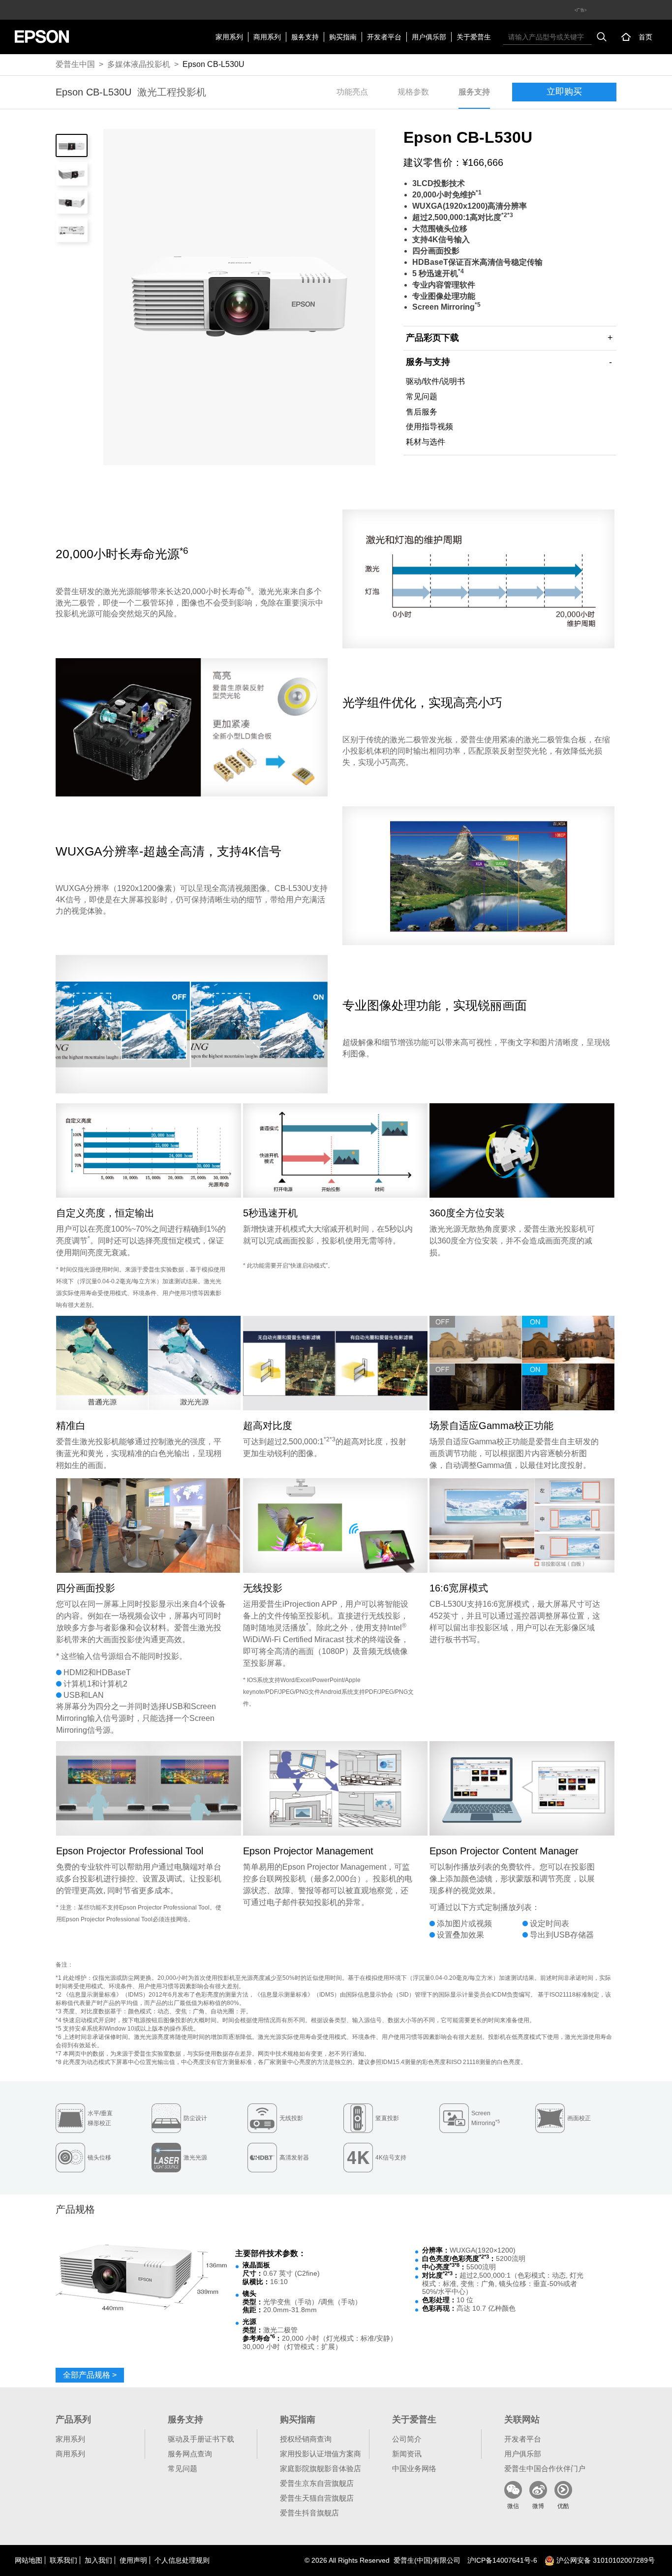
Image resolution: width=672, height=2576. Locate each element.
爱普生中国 (75, 64)
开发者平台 (384, 37)
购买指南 (343, 37)
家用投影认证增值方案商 (321, 2454)
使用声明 (133, 2560)
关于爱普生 (474, 37)
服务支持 (305, 37)
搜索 (602, 37)
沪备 (502, 2560)
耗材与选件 (426, 442)
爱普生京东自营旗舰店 (317, 2483)
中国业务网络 (414, 2468)
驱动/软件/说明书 (435, 381)
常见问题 (422, 397)
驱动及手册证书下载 (201, 2439)
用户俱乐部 (429, 37)
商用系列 (267, 37)
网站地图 (29, 2560)
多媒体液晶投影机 (139, 64)
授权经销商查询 (306, 2439)
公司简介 (407, 2439)
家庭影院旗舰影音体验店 (321, 2468)
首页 (645, 37)
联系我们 (63, 2560)
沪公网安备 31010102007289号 (605, 2560)
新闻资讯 (407, 2454)
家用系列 (229, 37)
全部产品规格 (90, 2375)
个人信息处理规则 (182, 2560)
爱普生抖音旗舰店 (309, 2513)
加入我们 (98, 2560)
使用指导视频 (429, 427)
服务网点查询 (190, 2454)
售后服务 (422, 412)
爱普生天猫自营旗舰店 (317, 2498)
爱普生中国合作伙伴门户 (545, 2468)
